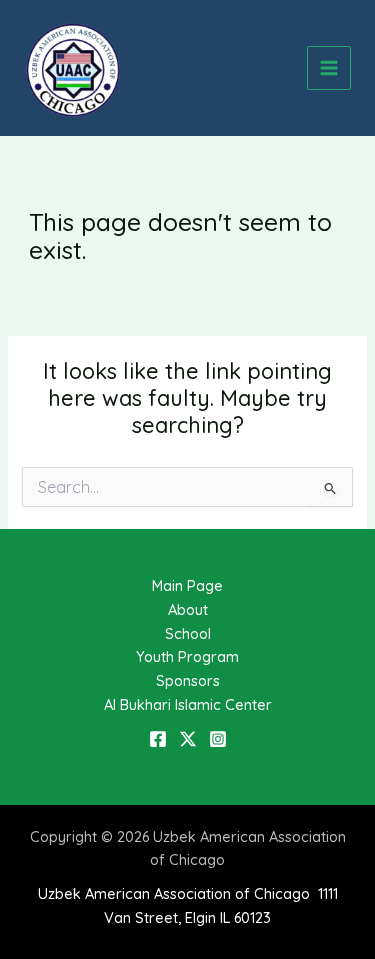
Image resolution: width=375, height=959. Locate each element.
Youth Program (187, 656)
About (188, 609)
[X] (188, 739)
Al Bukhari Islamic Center (188, 704)
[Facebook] (158, 739)
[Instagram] (218, 739)
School (188, 633)
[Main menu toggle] (329, 68)
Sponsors (188, 680)
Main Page (187, 585)
